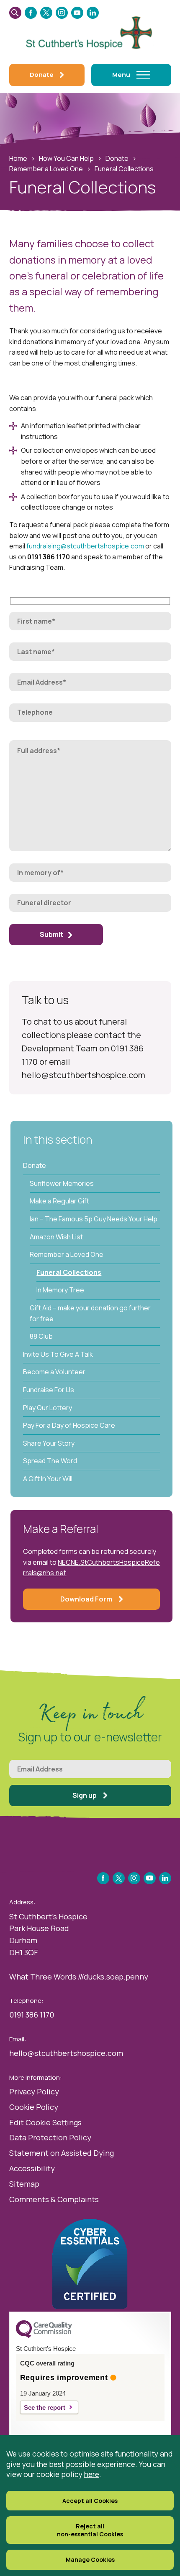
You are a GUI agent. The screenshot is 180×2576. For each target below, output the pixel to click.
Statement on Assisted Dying (62, 2153)
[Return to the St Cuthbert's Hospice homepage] (90, 31)
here (92, 2474)
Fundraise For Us (49, 1390)
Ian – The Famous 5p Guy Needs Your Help (94, 1219)
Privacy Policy (34, 2091)
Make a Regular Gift (59, 1201)
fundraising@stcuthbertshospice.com (85, 546)
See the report (45, 2407)
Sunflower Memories (62, 1183)
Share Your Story (49, 1443)
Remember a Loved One (46, 169)
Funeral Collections (69, 1272)
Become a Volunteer (54, 1372)
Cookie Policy (34, 2107)
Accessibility (32, 2168)
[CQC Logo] (44, 2336)
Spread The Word (50, 1461)
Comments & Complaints (54, 2199)
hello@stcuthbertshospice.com (66, 2053)
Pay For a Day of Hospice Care (69, 1425)
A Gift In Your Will (48, 1479)
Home (18, 158)
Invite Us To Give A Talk (58, 1354)
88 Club (41, 1336)
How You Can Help (66, 158)
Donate (117, 158)
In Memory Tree (60, 1290)
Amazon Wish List (56, 1237)
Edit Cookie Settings (45, 2122)
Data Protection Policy (50, 2137)
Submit (51, 934)
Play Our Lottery (48, 1408)
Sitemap (24, 2184)
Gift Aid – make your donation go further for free (90, 1313)
